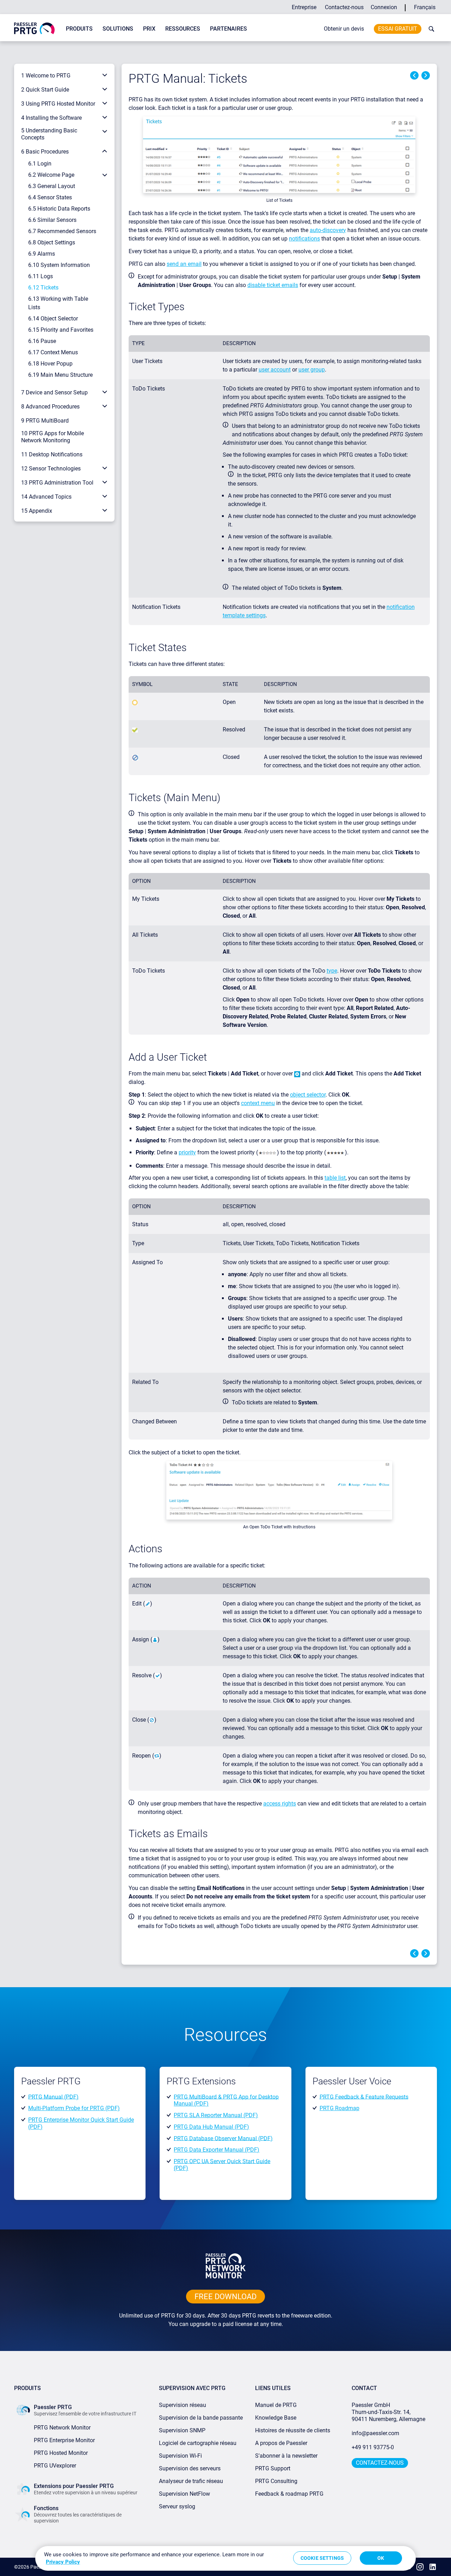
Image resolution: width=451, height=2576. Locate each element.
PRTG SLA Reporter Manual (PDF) (216, 2115)
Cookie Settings (322, 2558)
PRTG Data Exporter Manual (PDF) (217, 2150)
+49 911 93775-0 (373, 2447)
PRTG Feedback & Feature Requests (364, 2097)
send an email (184, 264)
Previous (414, 75)
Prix (149, 29)
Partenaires (228, 29)
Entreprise (304, 7)
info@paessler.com (375, 2433)
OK (381, 2558)
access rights (280, 1804)
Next (426, 75)
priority (187, 1152)
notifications (304, 239)
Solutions (118, 29)
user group (312, 370)
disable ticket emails (273, 285)
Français (425, 7)
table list (335, 1178)
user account (275, 370)
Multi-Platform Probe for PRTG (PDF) (74, 2108)
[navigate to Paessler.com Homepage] (34, 28)
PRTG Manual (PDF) (53, 2097)
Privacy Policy (63, 2562)
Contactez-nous (344, 7)
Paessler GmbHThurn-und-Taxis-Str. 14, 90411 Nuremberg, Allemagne (388, 2412)
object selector (308, 1095)
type (332, 971)
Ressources (183, 29)
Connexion (384, 7)
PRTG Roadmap (339, 2108)
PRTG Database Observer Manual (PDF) (223, 2138)
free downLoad (225, 2297)
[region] (225, 2558)
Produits (79, 29)
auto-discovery (328, 230)
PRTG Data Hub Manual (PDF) (211, 2127)
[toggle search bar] (430, 29)
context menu (258, 1103)
